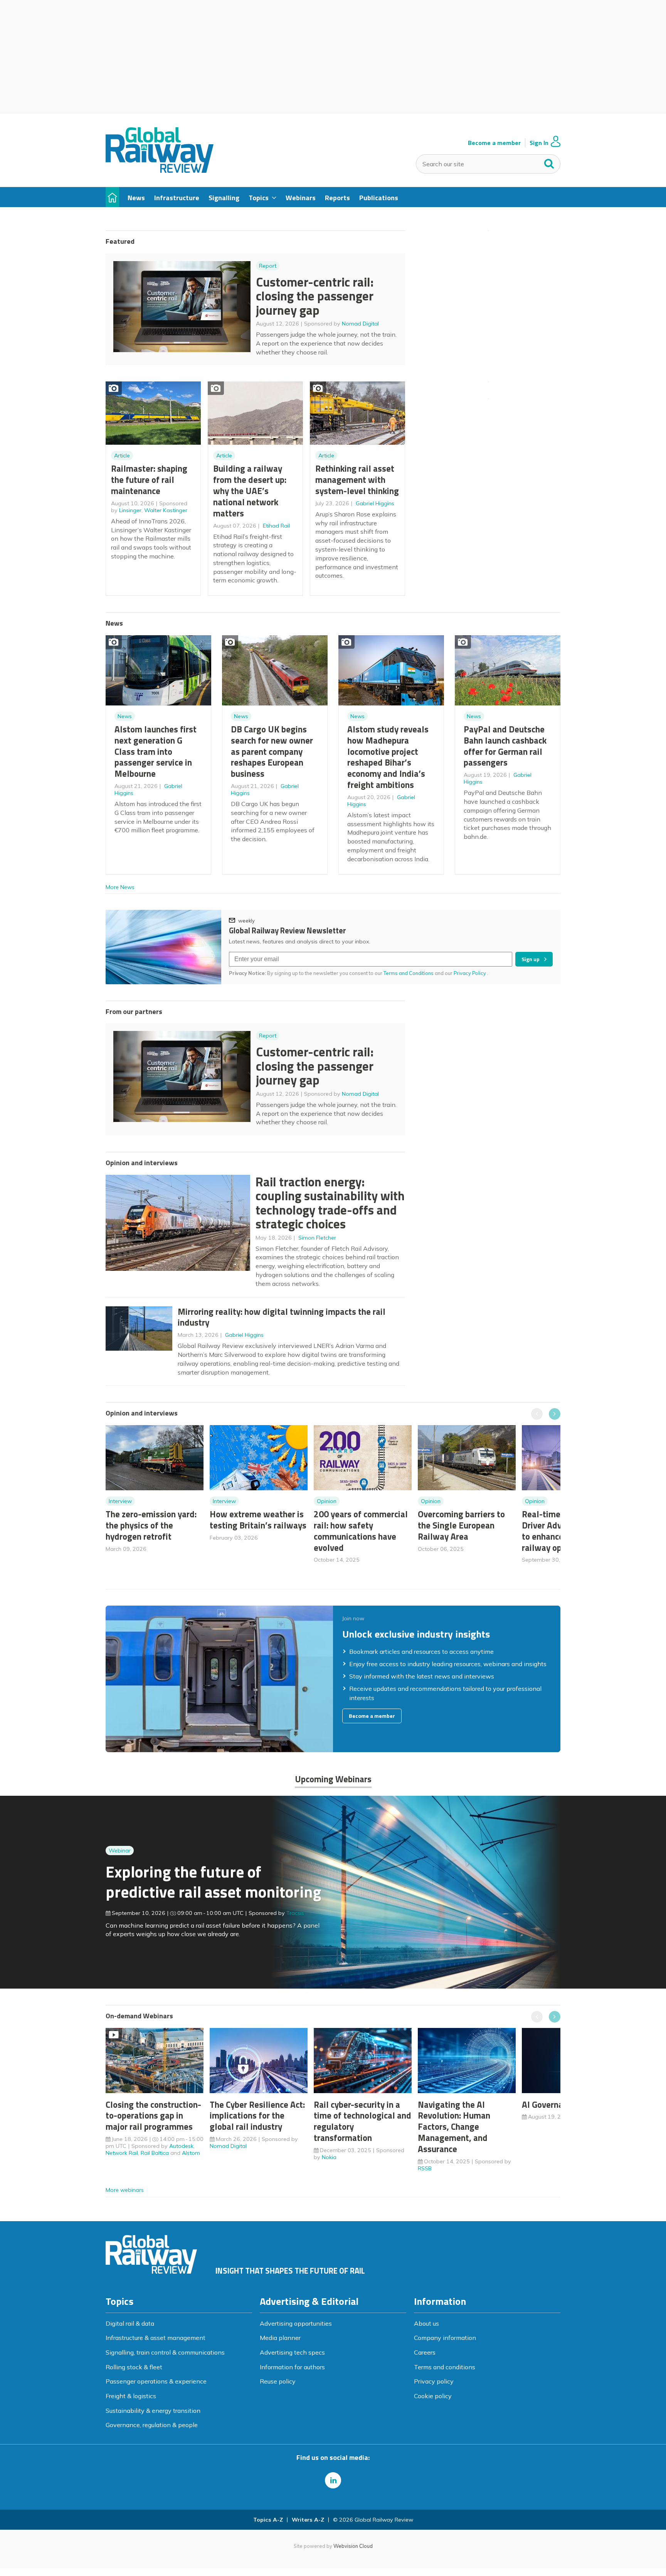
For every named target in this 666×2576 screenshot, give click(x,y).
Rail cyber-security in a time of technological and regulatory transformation (362, 2121)
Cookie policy (433, 2396)
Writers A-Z (308, 2520)
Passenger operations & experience (156, 2381)
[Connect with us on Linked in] (333, 2480)
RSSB (425, 2168)
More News (120, 887)
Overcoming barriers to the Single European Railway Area (461, 1525)
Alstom (191, 2153)
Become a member (494, 143)
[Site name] (160, 170)
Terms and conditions (445, 2367)
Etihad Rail (276, 526)
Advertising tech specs (292, 2352)
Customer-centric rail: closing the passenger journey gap (315, 296)
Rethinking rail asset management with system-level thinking (357, 480)
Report (268, 266)
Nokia (329, 2157)
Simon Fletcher (317, 1238)
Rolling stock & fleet (134, 2367)
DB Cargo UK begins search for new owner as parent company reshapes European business (272, 751)
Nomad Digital (360, 324)
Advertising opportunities (296, 2323)
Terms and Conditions (409, 973)
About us (426, 2323)
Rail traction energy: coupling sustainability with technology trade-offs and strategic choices (330, 1203)
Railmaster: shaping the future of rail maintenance (149, 480)
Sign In (539, 143)
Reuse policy (278, 2381)
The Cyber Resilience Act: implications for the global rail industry (257, 2116)
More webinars (125, 2190)
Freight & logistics (131, 2396)
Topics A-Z (268, 2520)
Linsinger (130, 510)
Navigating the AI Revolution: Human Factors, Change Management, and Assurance (454, 2127)
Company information (445, 2338)
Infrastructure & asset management (156, 2338)
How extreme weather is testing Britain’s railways (258, 1520)
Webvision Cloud (353, 2546)
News (125, 716)
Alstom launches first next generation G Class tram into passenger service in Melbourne (156, 751)
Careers (425, 2352)
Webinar (120, 1851)
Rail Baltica (155, 2153)
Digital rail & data (130, 2323)
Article (122, 455)
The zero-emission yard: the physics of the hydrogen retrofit (151, 1525)
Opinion (327, 1501)
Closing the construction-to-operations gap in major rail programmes (153, 2116)
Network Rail (122, 2153)
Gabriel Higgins (375, 503)
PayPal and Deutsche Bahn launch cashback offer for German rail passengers (505, 746)
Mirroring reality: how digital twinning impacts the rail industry (282, 1317)
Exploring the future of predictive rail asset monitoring (213, 1882)
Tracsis (295, 1913)
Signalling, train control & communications (165, 2352)
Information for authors (292, 2367)
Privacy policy (434, 2381)
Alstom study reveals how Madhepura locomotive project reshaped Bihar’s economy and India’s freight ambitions (388, 757)
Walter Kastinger (166, 510)
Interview (120, 1501)
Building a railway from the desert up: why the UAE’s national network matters (250, 491)
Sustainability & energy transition (153, 2411)
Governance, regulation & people (152, 2425)
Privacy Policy (470, 973)
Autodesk (181, 2146)
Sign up (531, 959)
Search (549, 162)
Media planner (280, 2338)
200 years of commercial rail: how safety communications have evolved (361, 1531)
